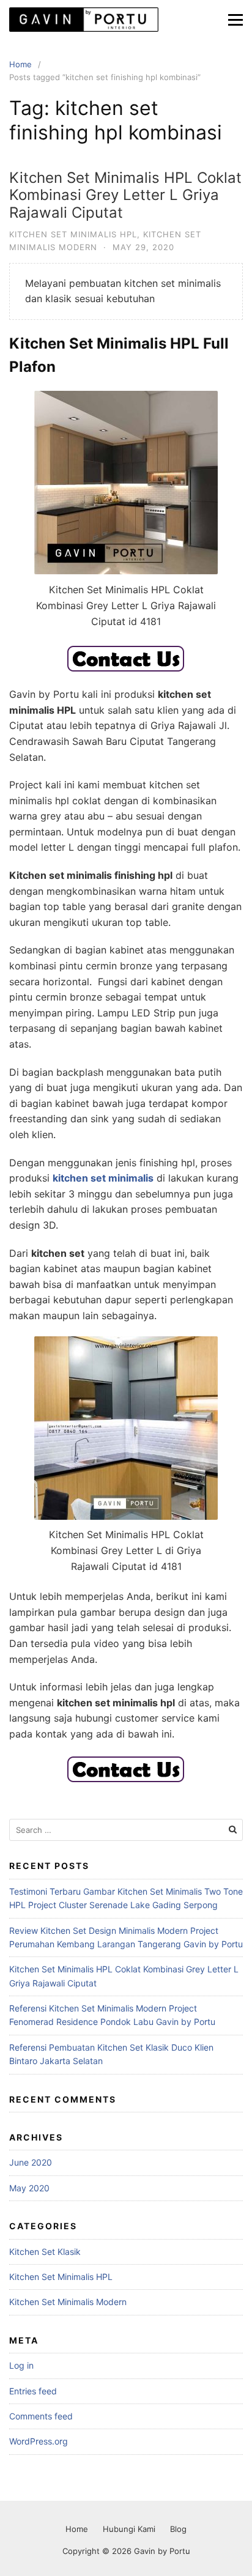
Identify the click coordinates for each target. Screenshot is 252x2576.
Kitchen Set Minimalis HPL (73, 234)
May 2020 (29, 2188)
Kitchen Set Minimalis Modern (68, 2302)
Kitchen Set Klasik (45, 2252)
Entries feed (33, 2391)
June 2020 (31, 2162)
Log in (21, 2365)
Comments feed (41, 2416)
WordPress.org (39, 2441)
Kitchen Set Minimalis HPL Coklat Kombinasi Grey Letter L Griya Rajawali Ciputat (125, 195)
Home (77, 2529)
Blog (178, 2529)
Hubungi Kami (129, 2529)
